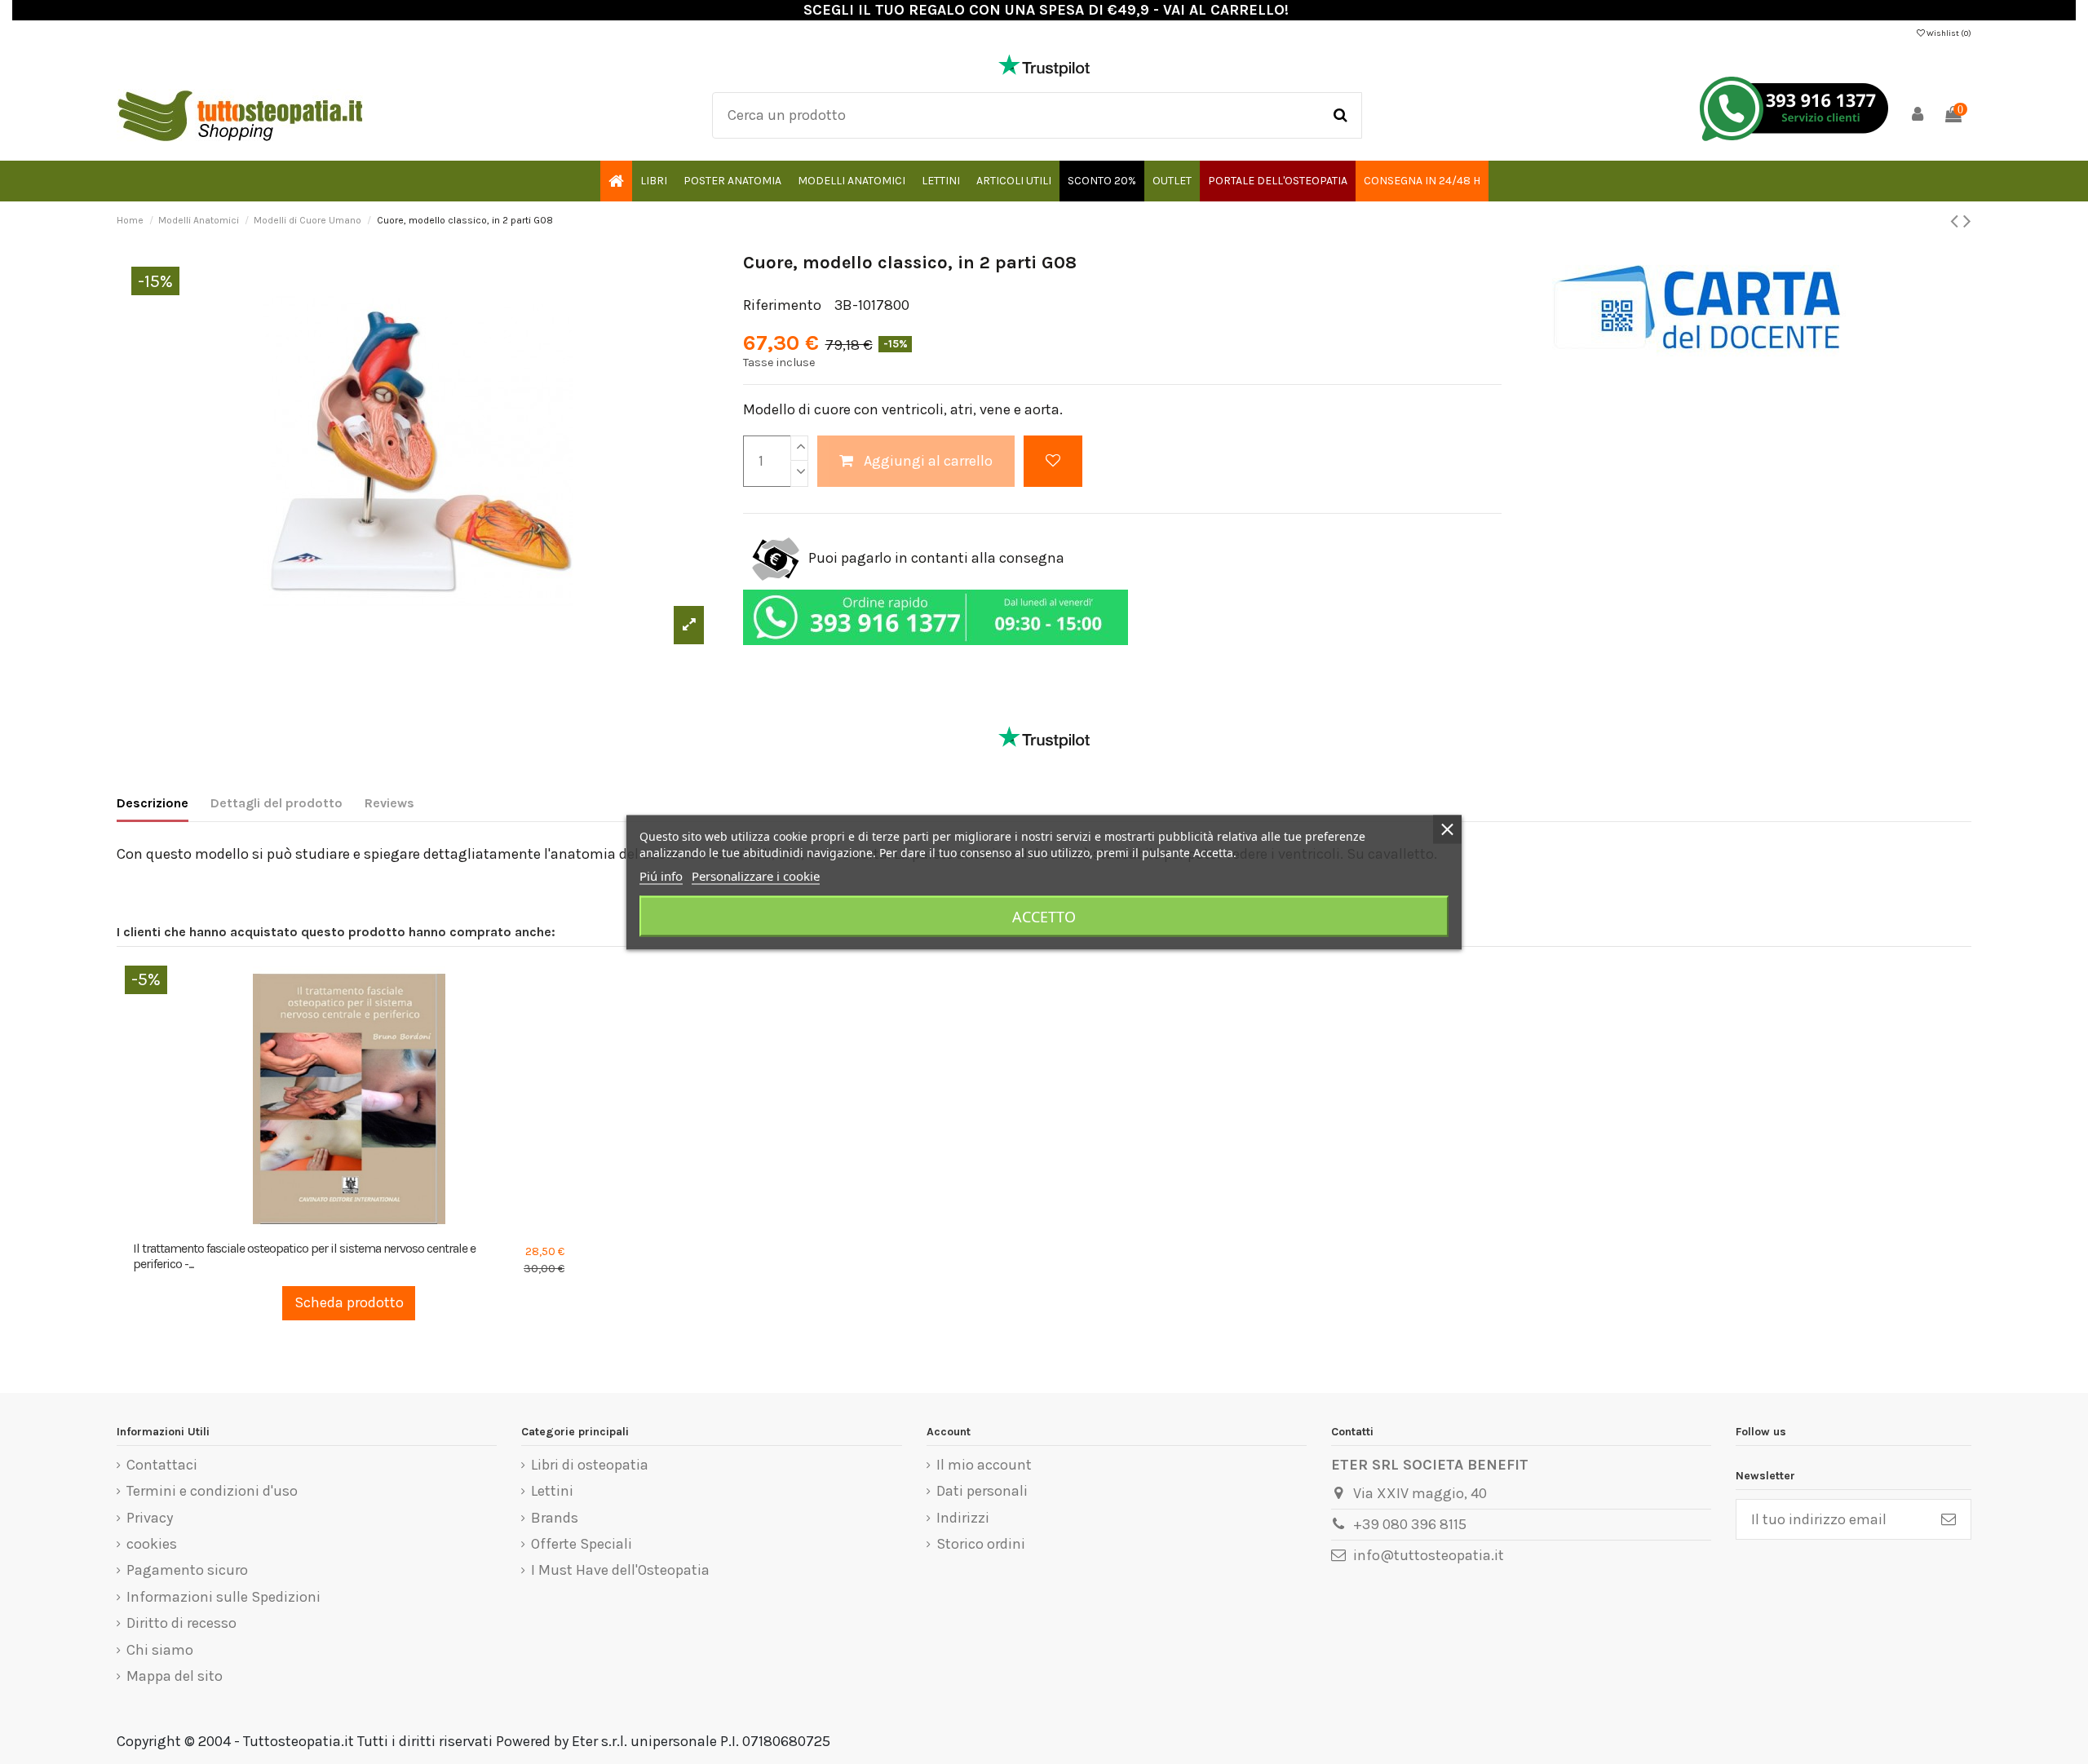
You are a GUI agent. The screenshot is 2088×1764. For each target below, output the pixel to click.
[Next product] (1967, 221)
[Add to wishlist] (1053, 461)
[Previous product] (1957, 221)
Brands (555, 1518)
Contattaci (162, 1465)
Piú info (661, 875)
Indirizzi (963, 1518)
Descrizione (153, 803)
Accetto (1044, 916)
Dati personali (982, 1491)
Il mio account (984, 1465)
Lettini (552, 1491)
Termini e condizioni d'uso (212, 1491)
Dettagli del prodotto (276, 803)
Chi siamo (160, 1650)
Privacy (150, 1518)
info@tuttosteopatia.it (1429, 1555)
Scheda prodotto (349, 1302)
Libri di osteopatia (590, 1465)
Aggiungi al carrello (928, 461)
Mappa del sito (175, 1676)
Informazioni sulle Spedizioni (223, 1597)
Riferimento (782, 305)
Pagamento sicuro (187, 1570)
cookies (152, 1544)
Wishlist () (1948, 33)
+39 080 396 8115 (1410, 1524)
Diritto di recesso (181, 1623)
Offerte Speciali (582, 1544)
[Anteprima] (364, 1225)
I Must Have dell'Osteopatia (620, 1570)
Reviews (389, 803)
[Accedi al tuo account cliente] (1918, 115)
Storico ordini (981, 1544)
